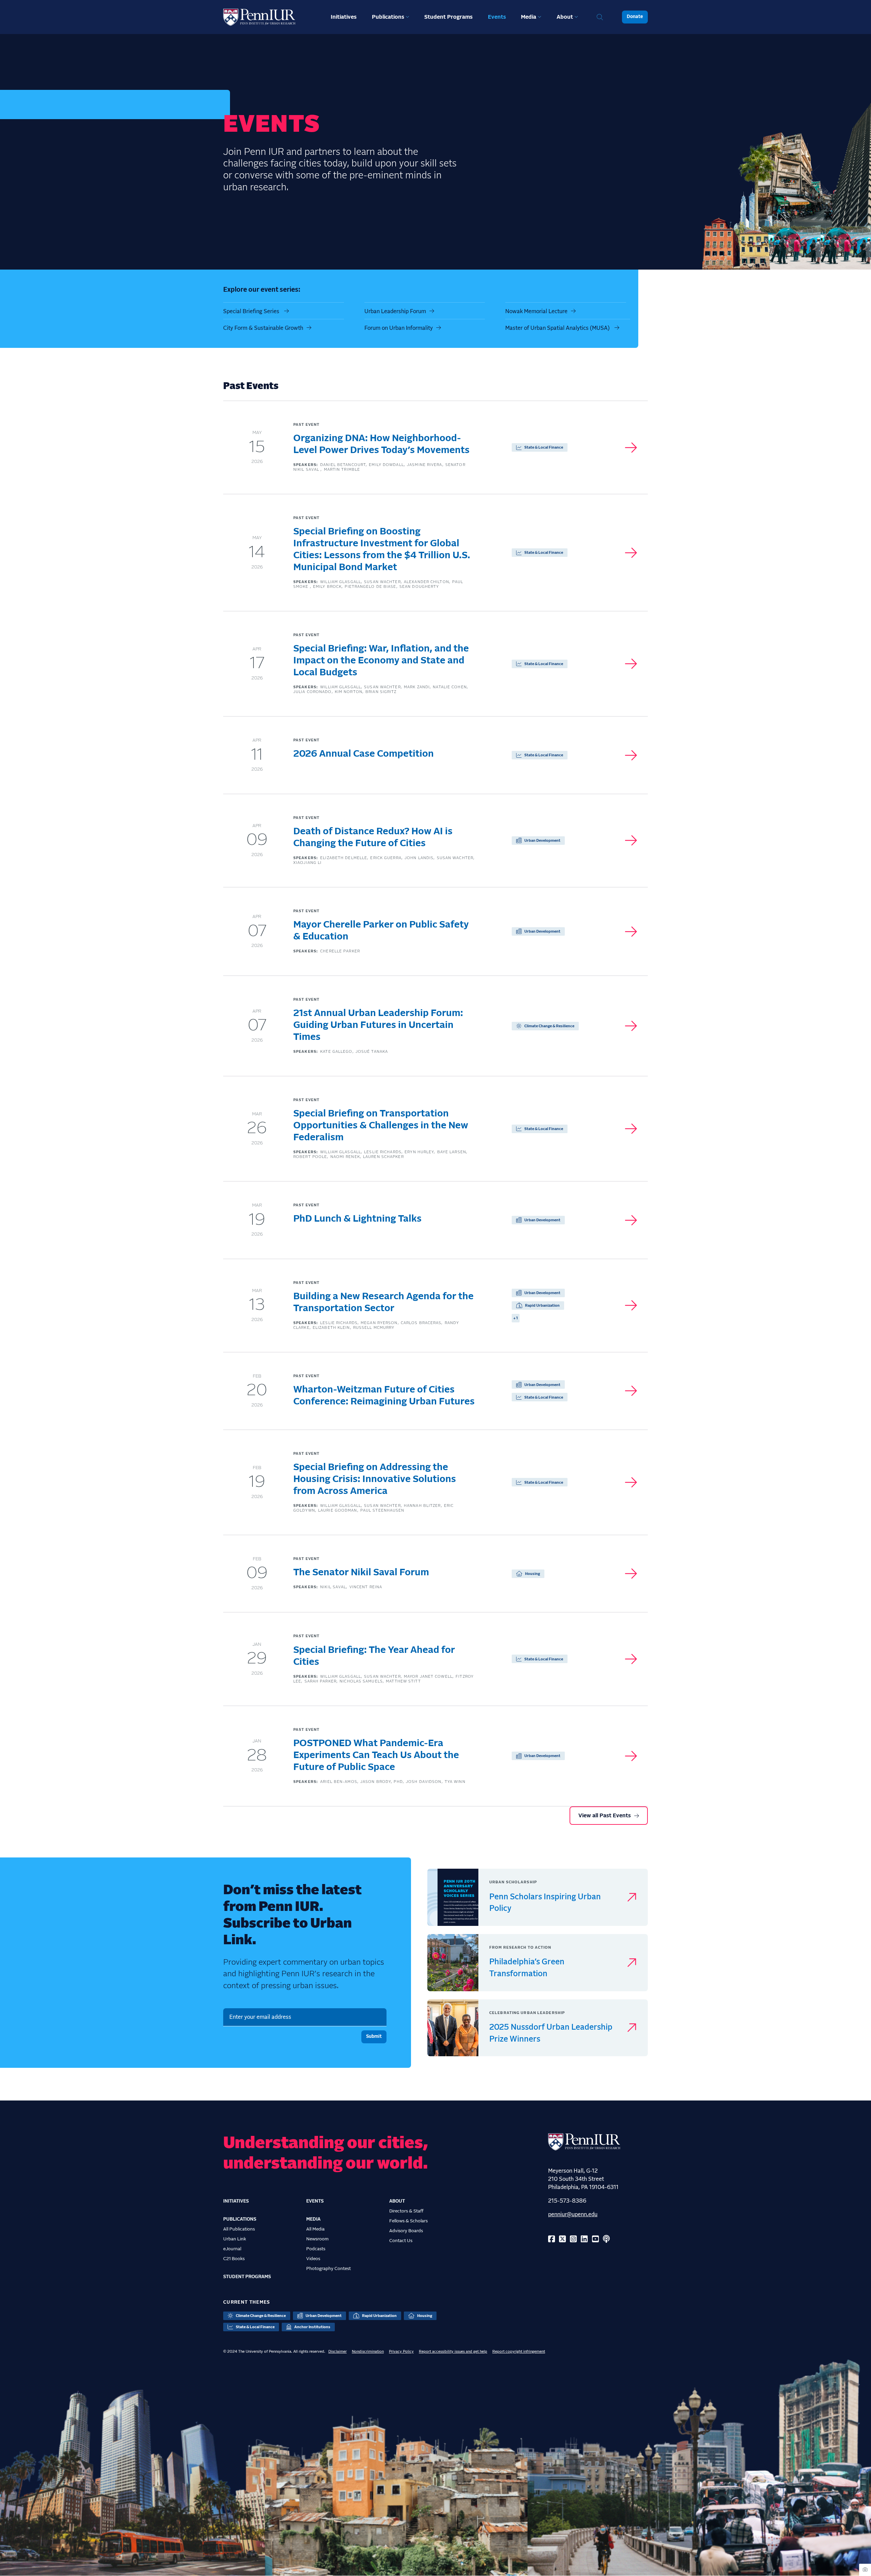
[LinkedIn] (584, 2240)
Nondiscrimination (368, 2352)
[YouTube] (595, 2240)
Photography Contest (328, 2269)
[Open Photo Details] (865, 2570)
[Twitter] (562, 2240)
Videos (313, 2259)
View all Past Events (605, 1816)
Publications (388, 17)
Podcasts (316, 2249)
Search (600, 17)
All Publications (239, 2229)
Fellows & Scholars (408, 2221)
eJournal (232, 2249)
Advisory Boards (406, 2231)
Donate (635, 17)
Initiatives (344, 17)
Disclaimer (338, 2352)
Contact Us (401, 2241)
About (565, 17)
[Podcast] (606, 2240)
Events (497, 17)
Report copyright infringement (519, 2352)
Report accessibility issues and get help (453, 2352)
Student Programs (448, 17)
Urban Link (235, 2239)
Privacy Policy (401, 2352)
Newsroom (317, 2239)
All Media (315, 2229)
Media (529, 17)
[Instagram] (573, 2240)
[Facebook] (552, 2240)
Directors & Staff (406, 2211)
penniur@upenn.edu (573, 2215)
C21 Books (234, 2259)
